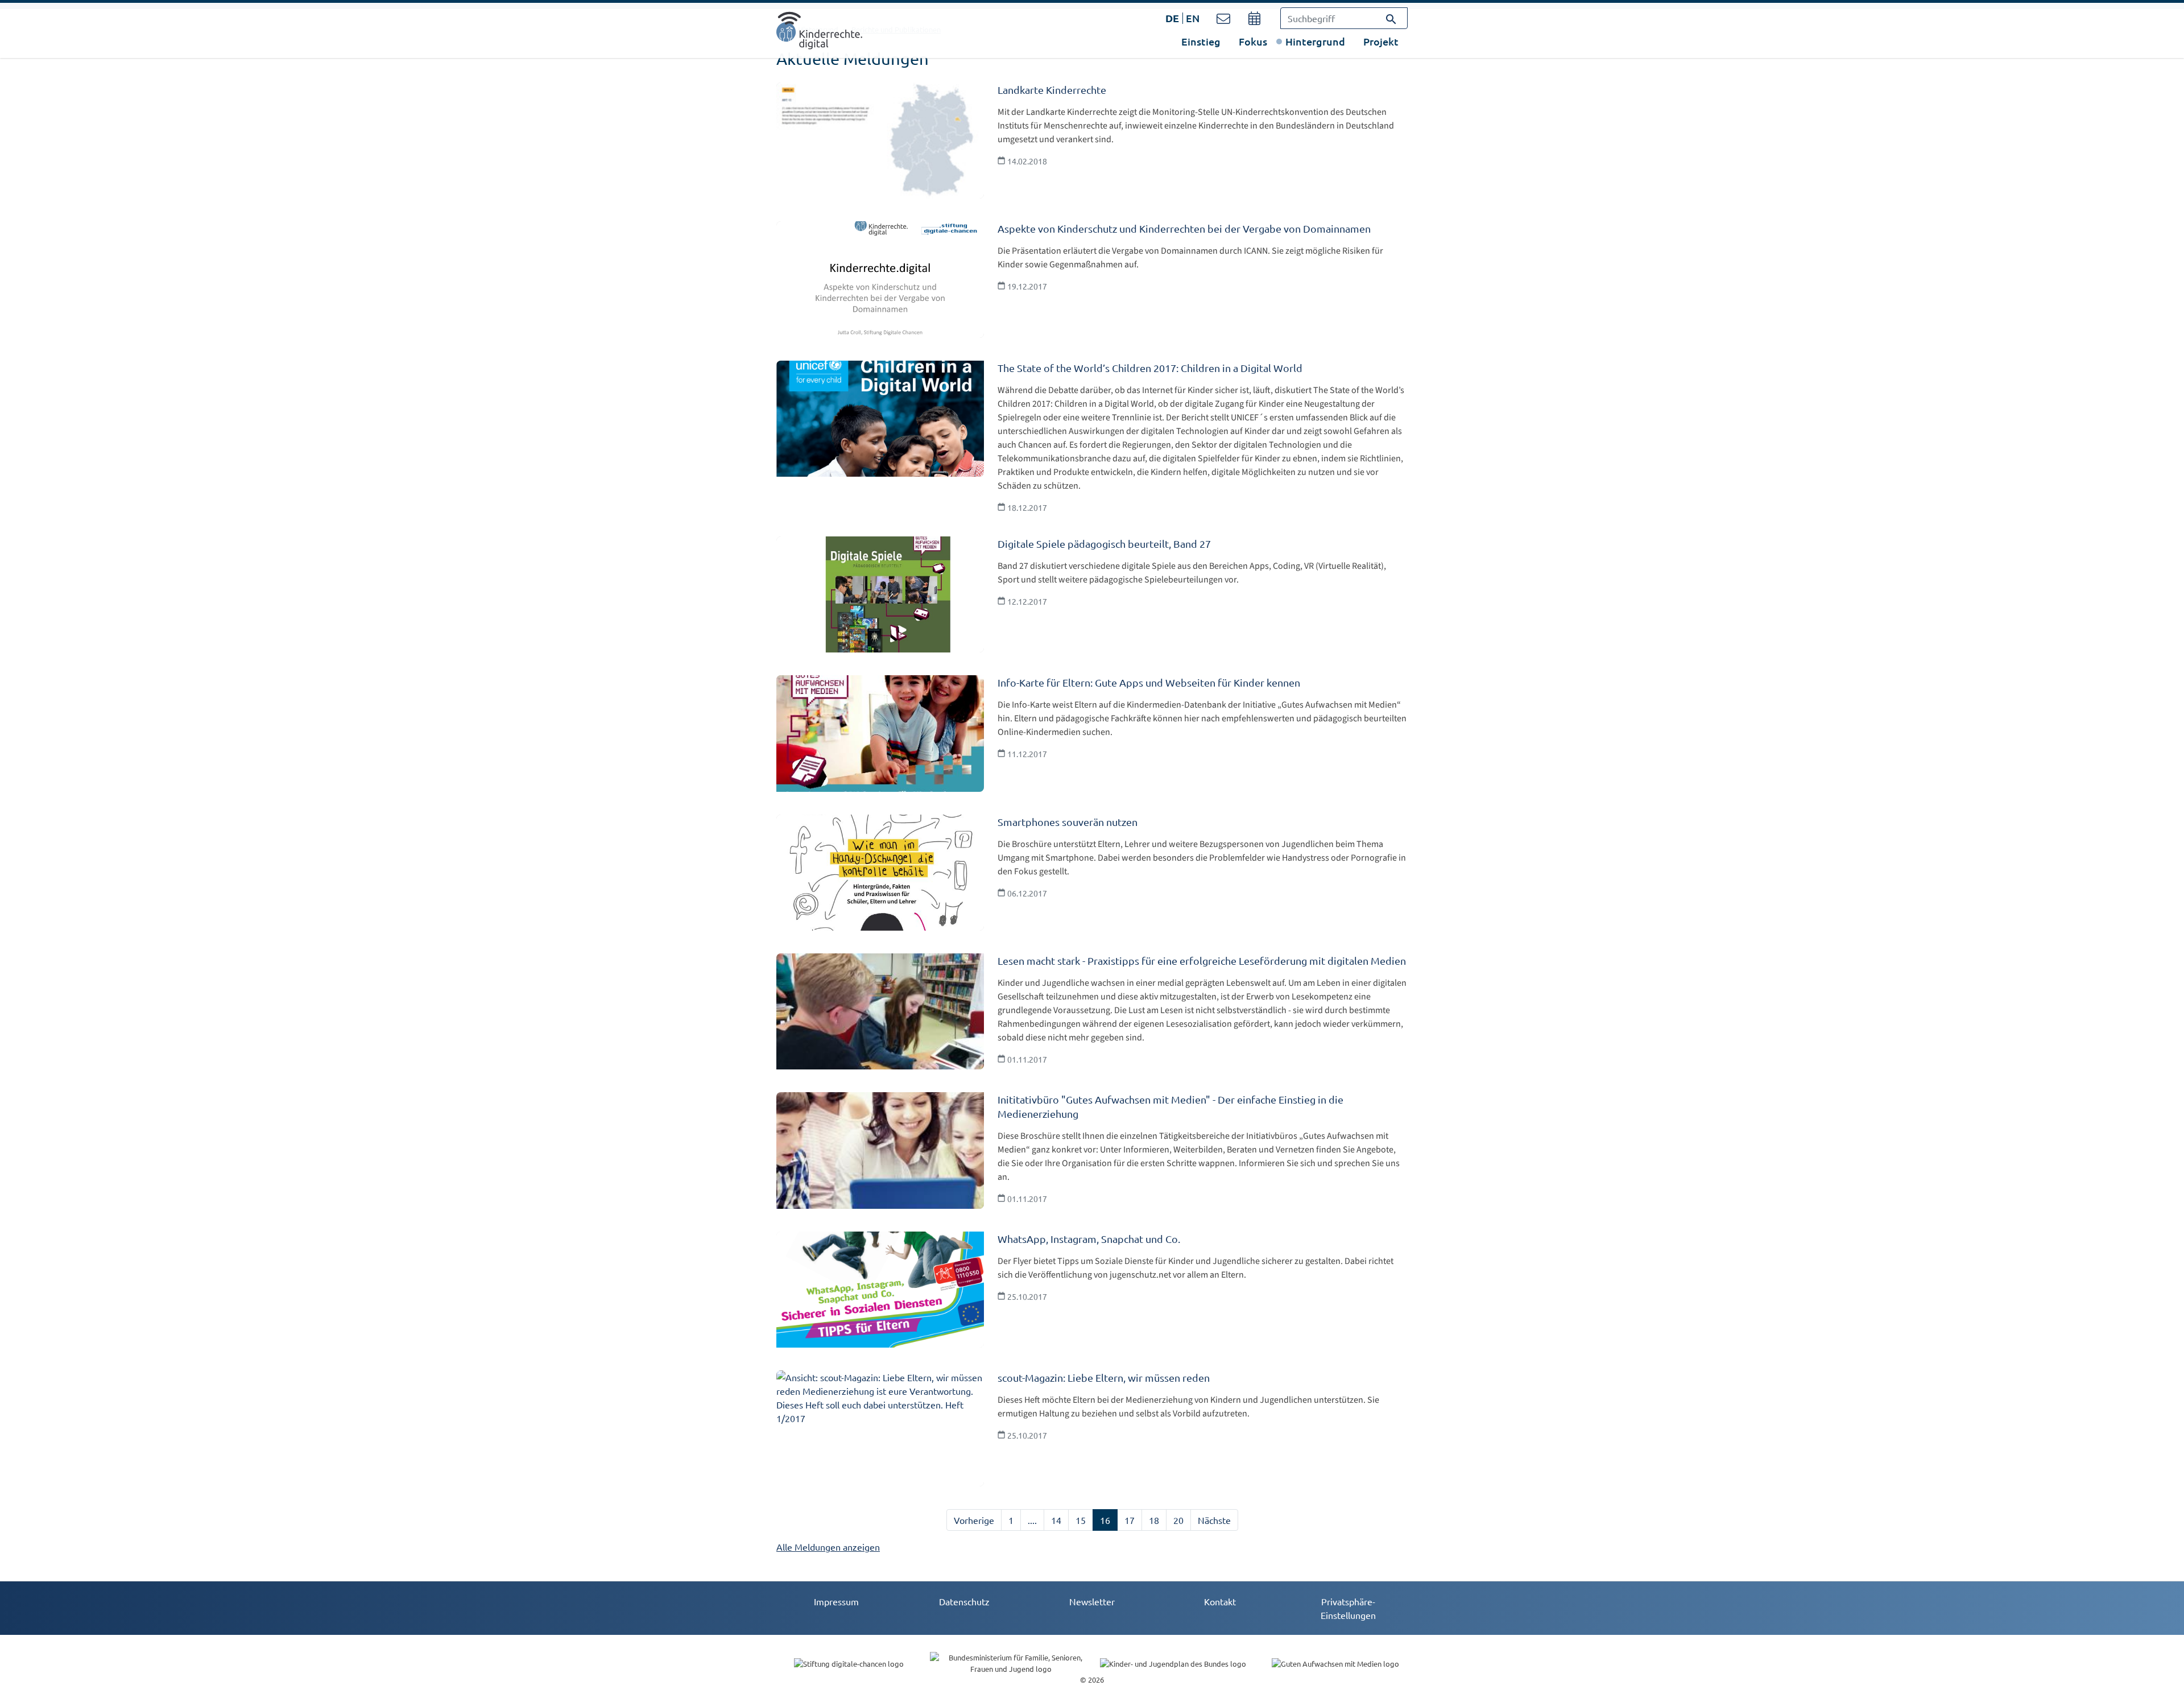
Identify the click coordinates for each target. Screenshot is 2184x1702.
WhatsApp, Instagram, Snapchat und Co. (1089, 1239)
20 (1178, 1520)
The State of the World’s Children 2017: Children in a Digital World (1150, 368)
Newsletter (1092, 1601)
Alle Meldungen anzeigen (828, 1547)
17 (1130, 1520)
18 (1154, 1520)
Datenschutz (964, 1601)
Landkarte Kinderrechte (1052, 90)
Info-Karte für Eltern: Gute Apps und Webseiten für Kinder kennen (1149, 682)
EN (1193, 18)
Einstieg (1201, 41)
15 (1081, 1520)
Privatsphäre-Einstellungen (1348, 1608)
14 (1056, 1520)
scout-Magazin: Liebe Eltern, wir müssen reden (1104, 1377)
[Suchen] (1391, 18)
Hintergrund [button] (1315, 41)
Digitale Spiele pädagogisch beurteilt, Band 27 (1104, 544)
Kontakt (1220, 1601)
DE (1172, 18)
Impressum (836, 1601)
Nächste (1214, 1520)
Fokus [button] (1253, 41)
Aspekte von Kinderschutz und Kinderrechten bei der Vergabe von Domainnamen (1184, 228)
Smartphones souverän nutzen (1068, 822)
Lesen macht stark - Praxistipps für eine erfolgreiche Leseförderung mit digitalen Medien (1202, 961)
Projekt (1381, 41)
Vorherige (974, 1520)
